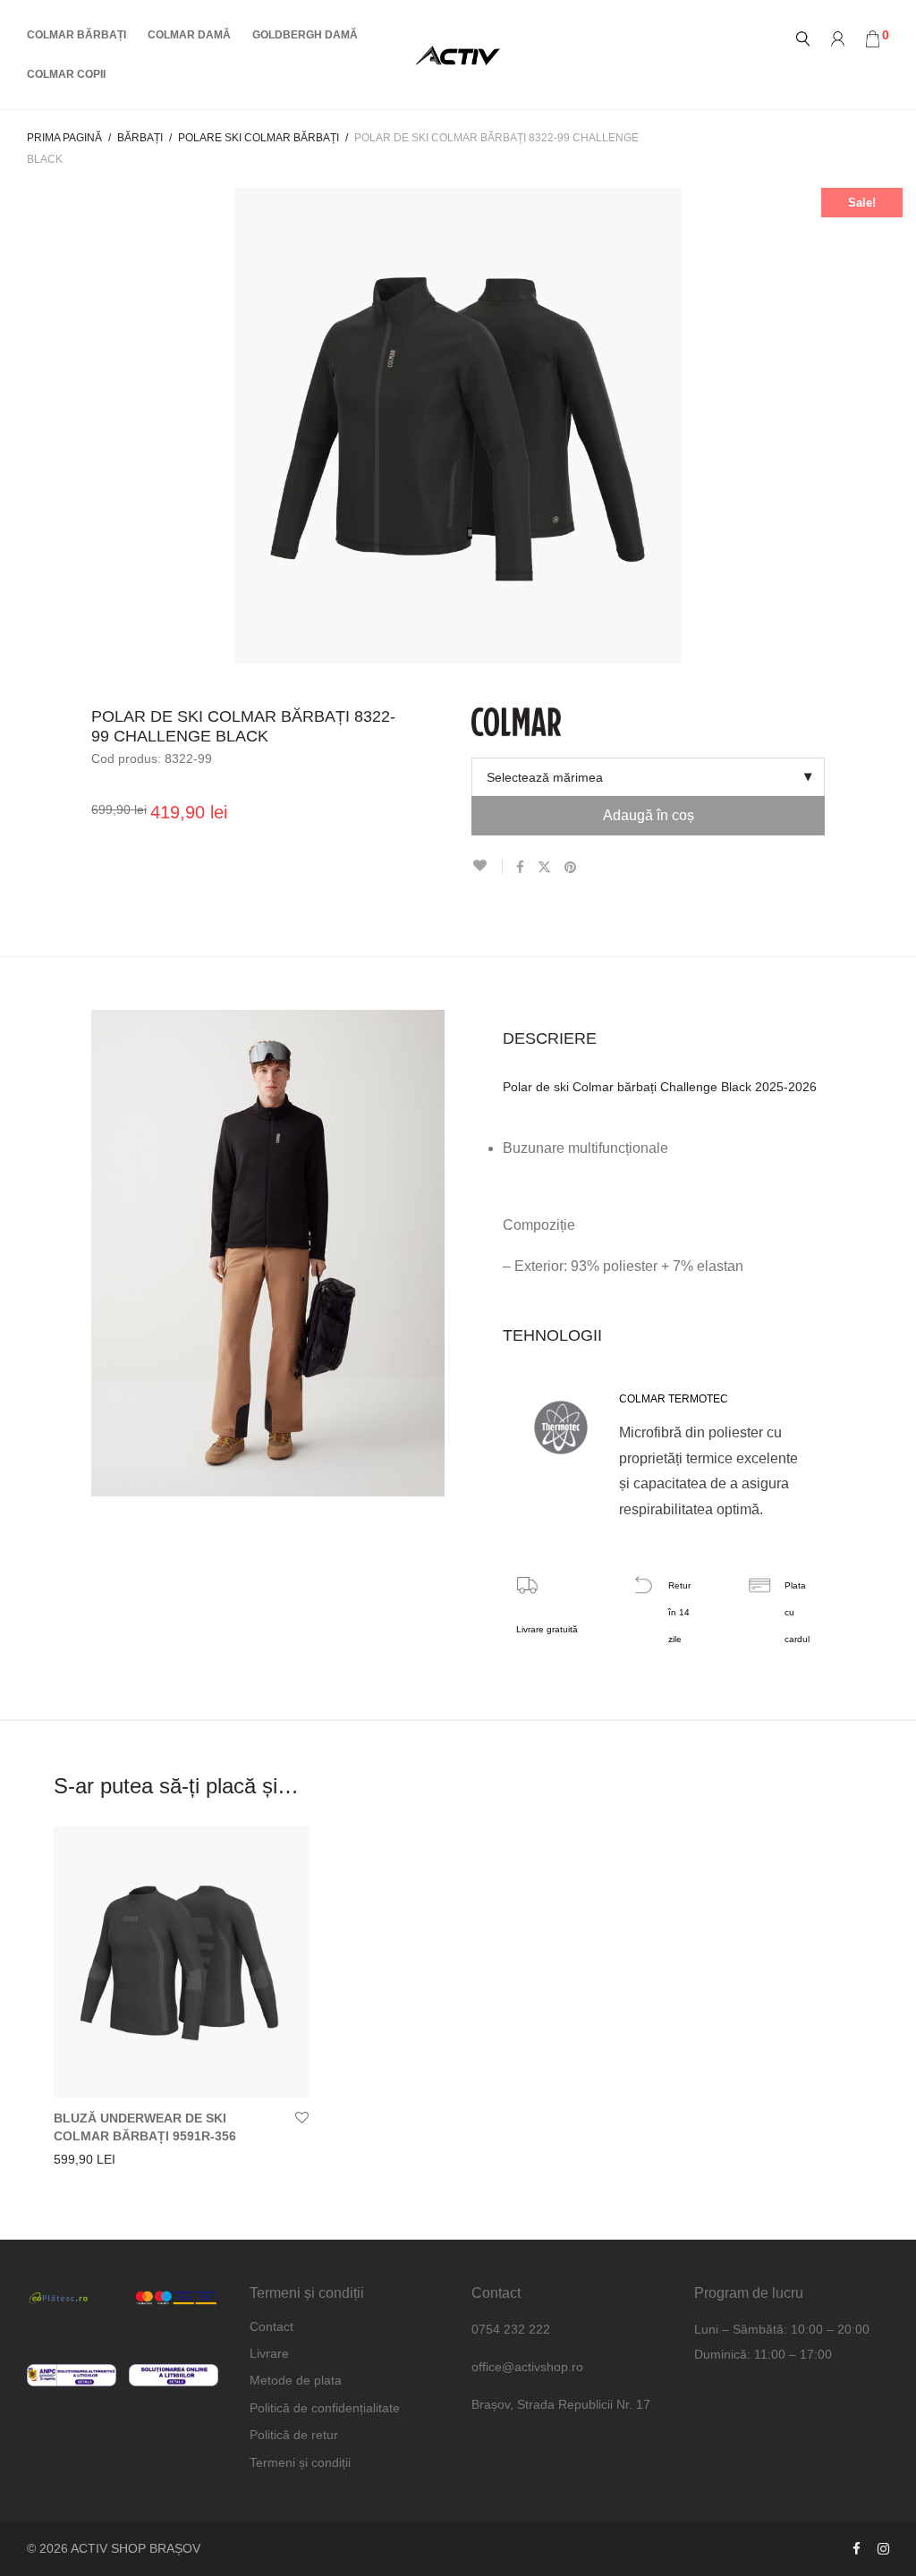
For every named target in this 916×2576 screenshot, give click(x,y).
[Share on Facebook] (520, 868)
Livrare (269, 2353)
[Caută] (803, 39)
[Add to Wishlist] (487, 866)
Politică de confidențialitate (325, 2408)
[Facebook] (857, 2548)
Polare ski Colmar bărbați (259, 138)
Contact (271, 2326)
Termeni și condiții (300, 2462)
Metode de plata (296, 2380)
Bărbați (140, 138)
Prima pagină (64, 138)
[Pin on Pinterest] (571, 868)
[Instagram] (883, 2548)
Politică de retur (294, 2435)
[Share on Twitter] (544, 868)
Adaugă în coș (649, 815)
